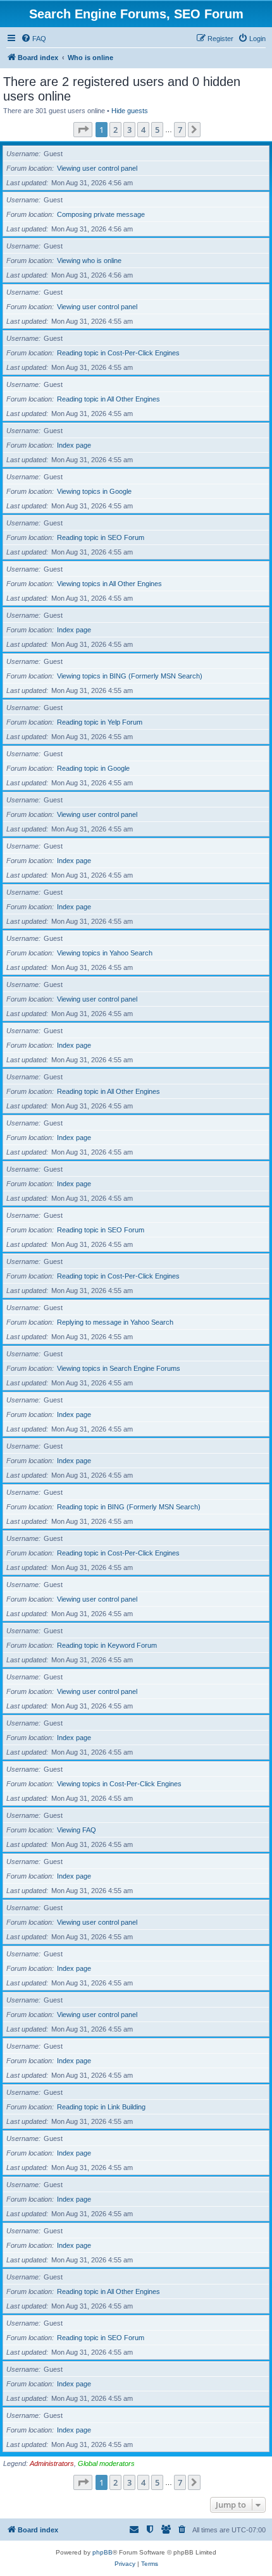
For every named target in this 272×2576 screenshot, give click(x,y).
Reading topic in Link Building (101, 2107)
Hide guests (130, 111)
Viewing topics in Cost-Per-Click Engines (119, 1784)
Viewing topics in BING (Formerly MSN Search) (130, 676)
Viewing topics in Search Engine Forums (119, 1368)
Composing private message (101, 214)
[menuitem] (34, 39)
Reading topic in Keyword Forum (107, 1645)
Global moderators (106, 2463)
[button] (83, 130)
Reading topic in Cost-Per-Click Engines (118, 353)
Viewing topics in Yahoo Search (105, 953)
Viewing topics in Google (94, 491)
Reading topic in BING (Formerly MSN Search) (129, 1507)
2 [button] (115, 130)
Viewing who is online (89, 261)
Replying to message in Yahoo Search (115, 1322)
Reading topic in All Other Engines (108, 399)
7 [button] (180, 130)
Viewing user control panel (97, 168)
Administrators (52, 2463)
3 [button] (129, 130)
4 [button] (143, 130)
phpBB (102, 2552)
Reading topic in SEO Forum (101, 537)
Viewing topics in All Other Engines (109, 584)
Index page (74, 445)
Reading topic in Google (93, 768)
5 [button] (157, 130)
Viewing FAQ (77, 1830)
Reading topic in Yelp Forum (100, 722)
